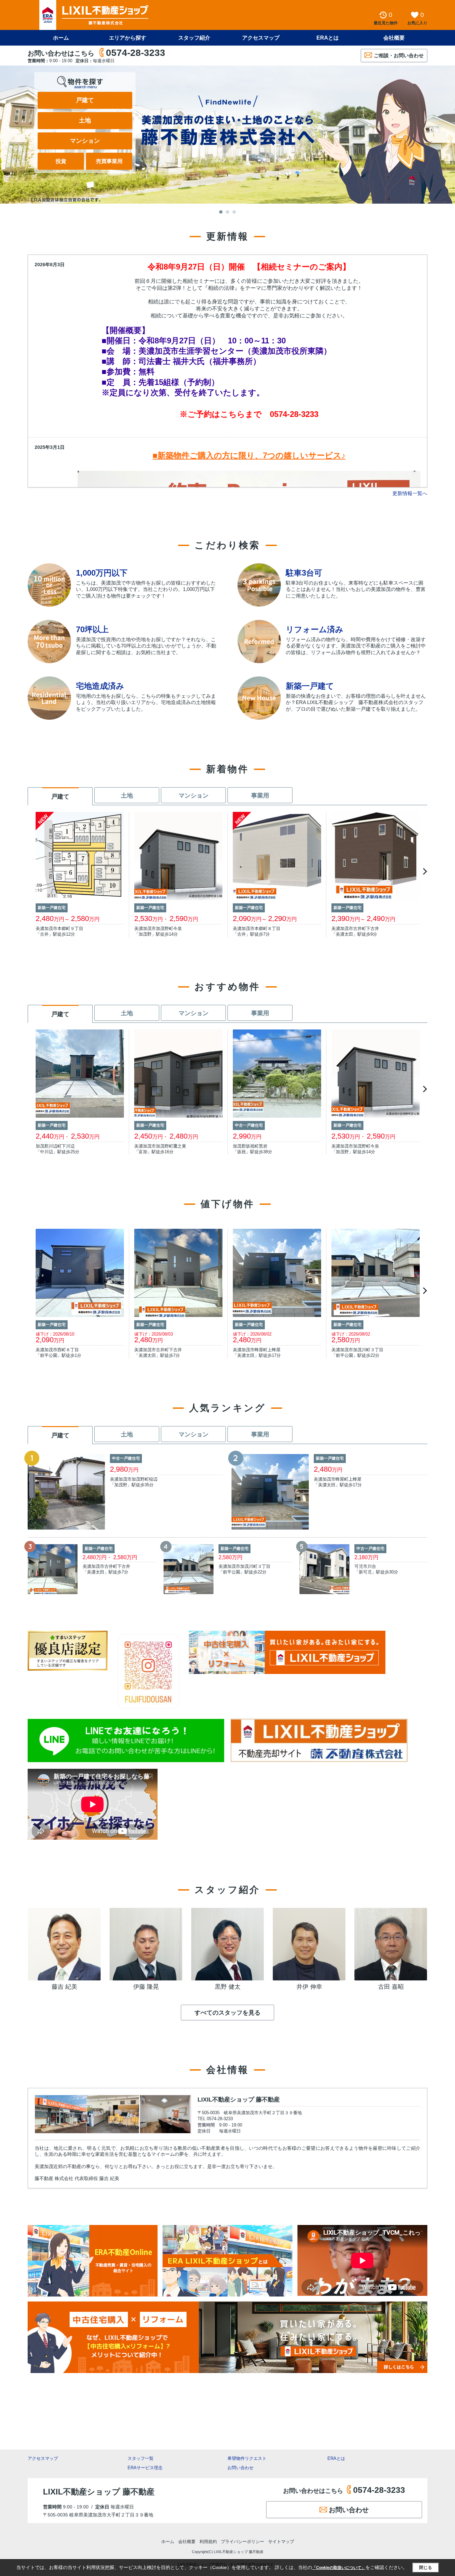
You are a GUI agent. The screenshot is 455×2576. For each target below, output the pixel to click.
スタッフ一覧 (141, 2458)
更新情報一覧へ (410, 493)
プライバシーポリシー (242, 2542)
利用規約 (208, 2542)
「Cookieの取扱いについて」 (339, 2568)
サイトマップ (281, 2542)
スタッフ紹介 (194, 38)
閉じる (426, 2568)
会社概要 (394, 38)
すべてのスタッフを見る (227, 2013)
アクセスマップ (43, 2458)
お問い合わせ (240, 2468)
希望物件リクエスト (247, 2458)
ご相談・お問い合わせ (399, 55)
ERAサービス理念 (145, 2468)
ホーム (61, 38)
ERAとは (328, 38)
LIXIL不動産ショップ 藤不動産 (239, 2100)
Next (424, 871)
